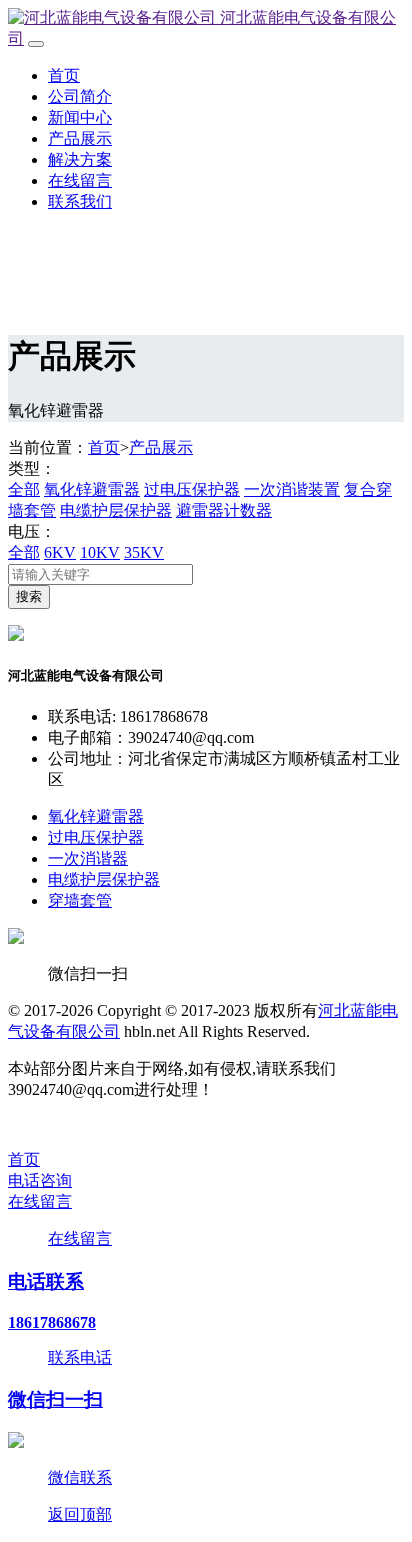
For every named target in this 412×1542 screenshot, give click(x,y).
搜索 (29, 596)
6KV (60, 552)
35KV (144, 552)
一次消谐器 (88, 858)
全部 (24, 489)
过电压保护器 (192, 489)
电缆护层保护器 (116, 510)
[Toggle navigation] (36, 44)
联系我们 (80, 201)
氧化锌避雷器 (92, 489)
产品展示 (80, 138)
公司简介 (80, 96)
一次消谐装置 (292, 489)
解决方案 (80, 159)
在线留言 (80, 180)
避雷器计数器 (224, 510)
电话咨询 (40, 1180)
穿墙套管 (80, 900)
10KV (100, 552)
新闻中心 (80, 117)
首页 (64, 75)
